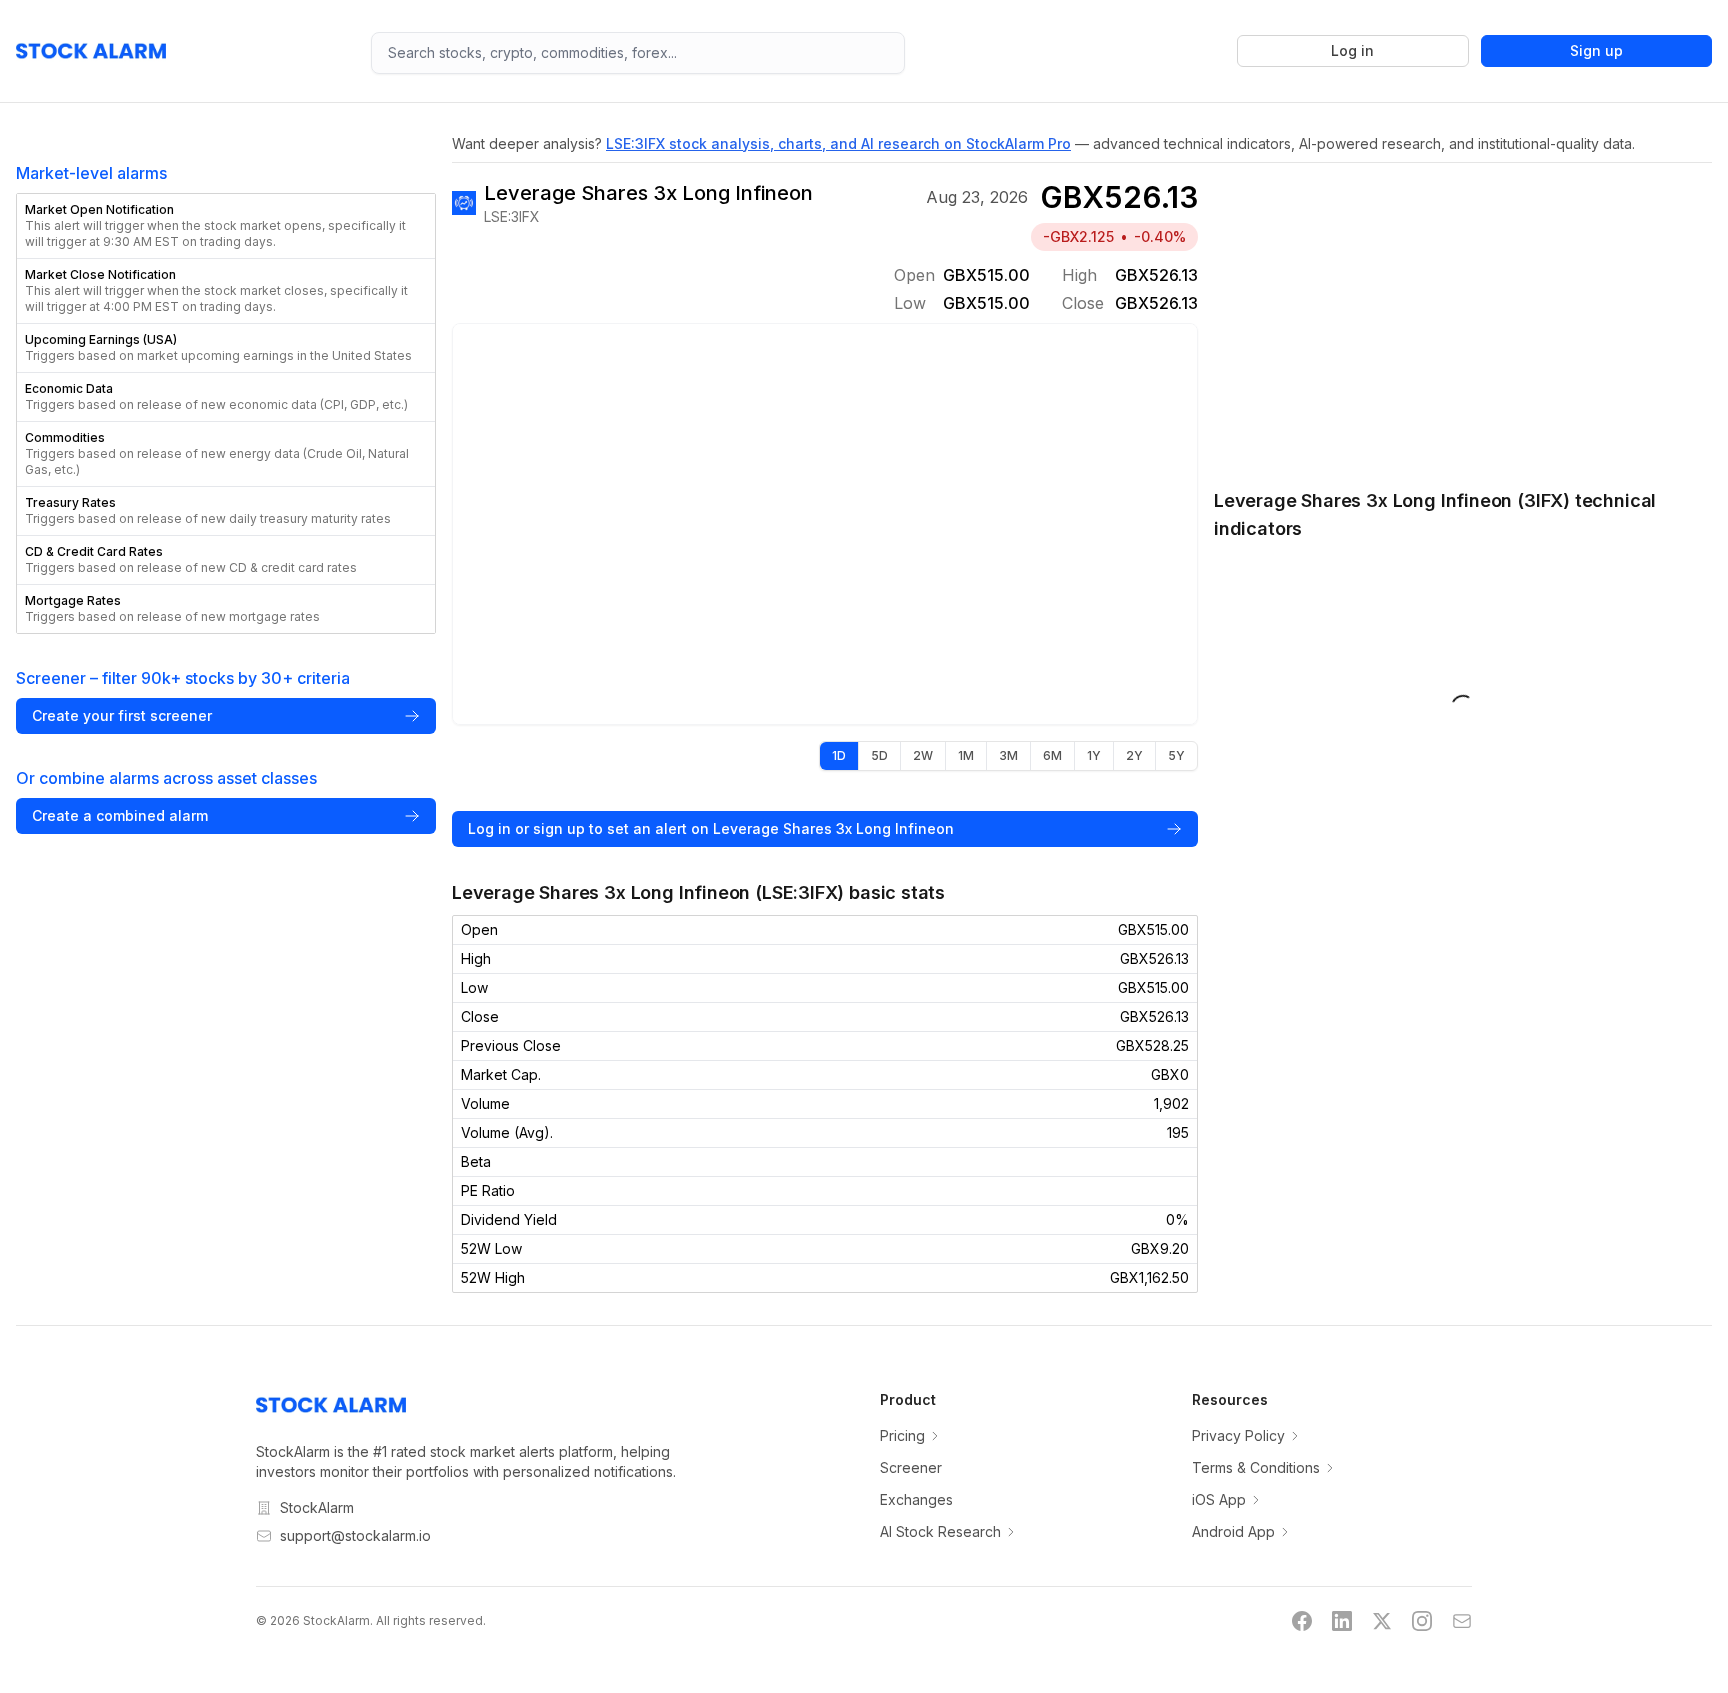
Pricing (902, 1435)
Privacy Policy (1238, 1435)
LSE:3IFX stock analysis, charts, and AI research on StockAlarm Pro (838, 143)
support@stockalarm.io (355, 1535)
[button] (226, 226)
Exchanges (916, 1499)
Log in (1352, 50)
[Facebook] (1302, 1621)
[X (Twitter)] (1382, 1621)
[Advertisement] (1463, 315)
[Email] (1462, 1621)
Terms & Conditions (1256, 1467)
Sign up (1596, 50)
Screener (911, 1467)
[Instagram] (1422, 1621)
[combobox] (637, 53)
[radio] (839, 756)
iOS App (1219, 1499)
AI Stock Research (940, 1531)
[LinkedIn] (1342, 1621)
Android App (1233, 1531)
